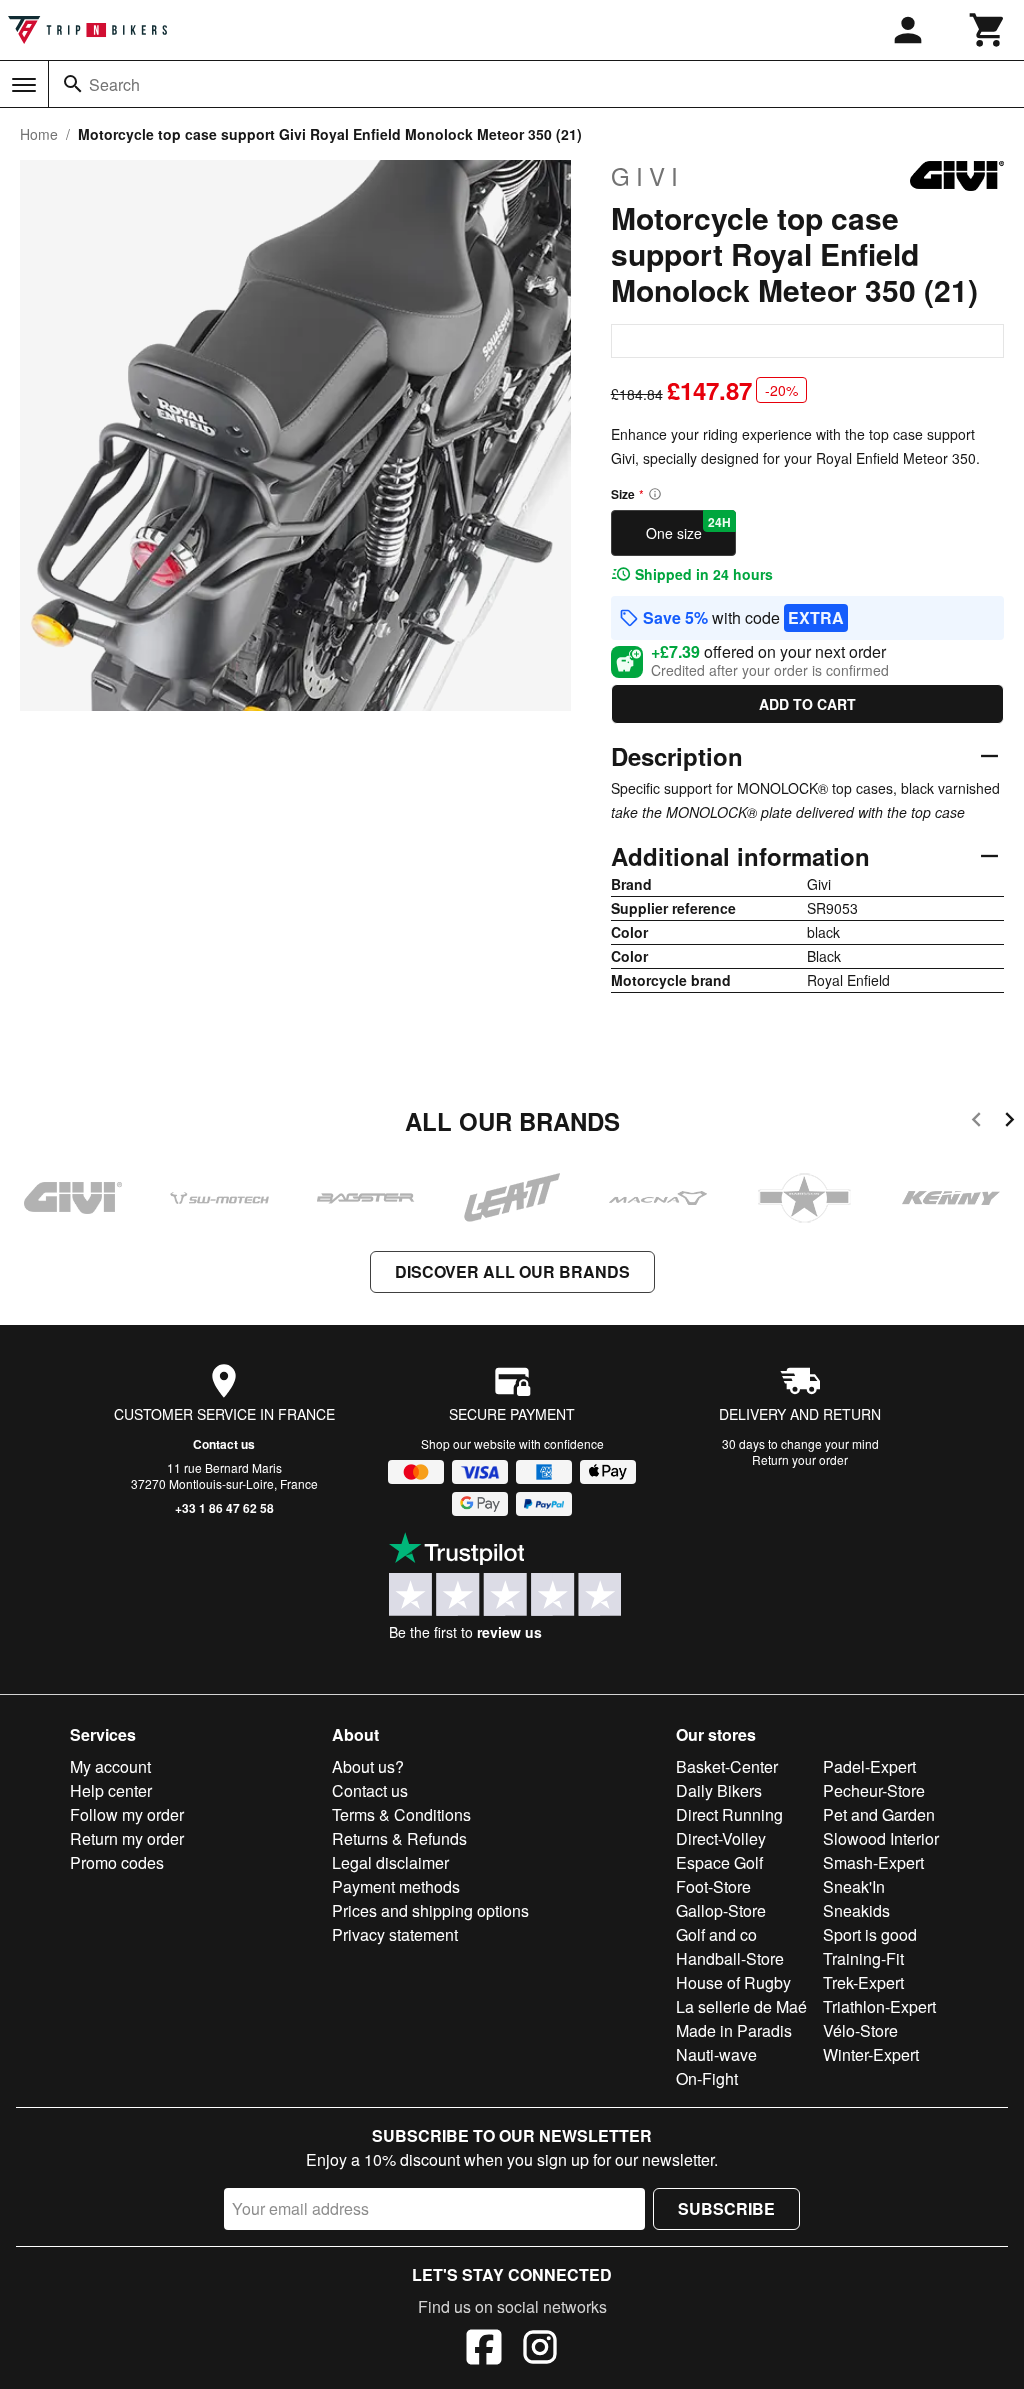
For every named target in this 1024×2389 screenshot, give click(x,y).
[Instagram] (540, 2350)
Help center (111, 1790)
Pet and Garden (879, 1814)
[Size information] (655, 494)
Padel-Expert (869, 1766)
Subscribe (726, 2208)
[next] (1009, 1122)
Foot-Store (713, 1886)
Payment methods (396, 1886)
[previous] (976, 1122)
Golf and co (716, 1934)
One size (689, 528)
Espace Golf (719, 1862)
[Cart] (988, 30)
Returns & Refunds (399, 1838)
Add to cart (807, 704)
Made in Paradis (734, 2030)
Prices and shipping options (430, 1910)
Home (39, 134)
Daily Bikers (719, 1790)
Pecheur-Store (874, 1790)
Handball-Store (730, 1958)
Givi (647, 176)
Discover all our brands (512, 1271)
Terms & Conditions (401, 1814)
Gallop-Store (721, 1910)
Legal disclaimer (390, 1862)
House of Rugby (733, 1982)
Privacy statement (395, 1934)
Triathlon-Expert (879, 2006)
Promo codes (117, 1862)
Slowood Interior (881, 1838)
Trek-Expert (863, 1982)
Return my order (127, 1838)
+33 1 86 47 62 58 (224, 1508)
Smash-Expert (873, 1862)
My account (110, 1766)
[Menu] (24, 85)
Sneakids (856, 1910)
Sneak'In (854, 1886)
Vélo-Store (860, 2030)
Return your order (800, 1459)
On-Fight (707, 2078)
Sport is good (870, 1934)
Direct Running (729, 1814)
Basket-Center (727, 1766)
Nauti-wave (716, 2054)
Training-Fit (863, 1958)
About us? (368, 1766)
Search (114, 84)
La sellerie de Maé (741, 2006)
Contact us (224, 1444)
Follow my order (127, 1814)
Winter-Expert (871, 2054)
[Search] (73, 84)
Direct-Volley (721, 1838)
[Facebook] (484, 2350)
